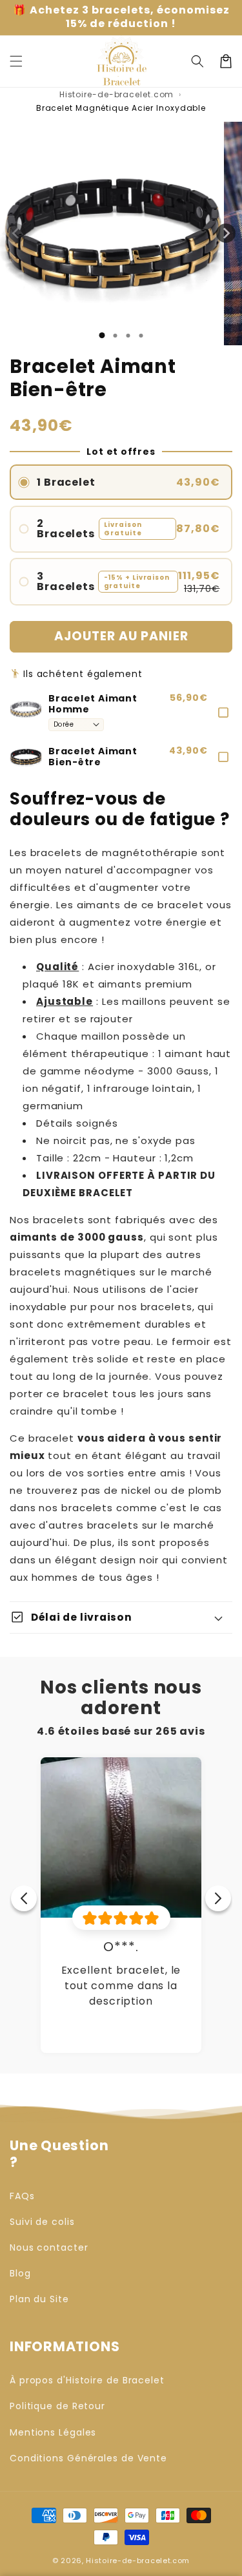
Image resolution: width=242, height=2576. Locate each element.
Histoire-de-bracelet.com (117, 94)
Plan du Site (39, 2299)
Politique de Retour (57, 2406)
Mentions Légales (53, 2432)
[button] (197, 61)
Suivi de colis (42, 2222)
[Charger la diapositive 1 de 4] (141, 336)
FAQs (22, 2196)
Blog (20, 2273)
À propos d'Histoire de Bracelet (87, 2380)
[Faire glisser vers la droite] (226, 233)
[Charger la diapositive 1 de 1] (102, 335)
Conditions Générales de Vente (88, 2458)
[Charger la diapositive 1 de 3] (128, 336)
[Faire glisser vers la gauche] (16, 233)
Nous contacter (49, 2247)
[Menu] (16, 61)
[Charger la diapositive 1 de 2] (115, 336)
